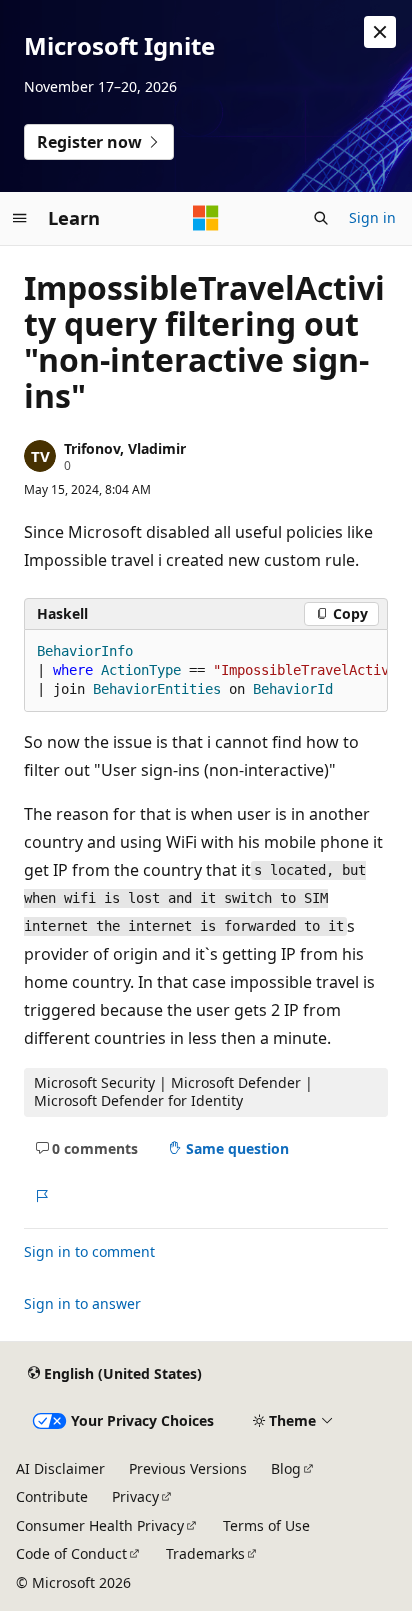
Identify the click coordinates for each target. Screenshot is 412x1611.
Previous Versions (188, 1468)
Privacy (135, 1496)
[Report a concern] (41, 1196)
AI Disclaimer (60, 1468)
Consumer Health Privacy (100, 1525)
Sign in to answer (82, 1303)
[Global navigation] (20, 218)
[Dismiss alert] (380, 32)
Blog (286, 1468)
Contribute (52, 1496)
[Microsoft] (206, 218)
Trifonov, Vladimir (125, 448)
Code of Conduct (71, 1553)
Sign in (372, 217)
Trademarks (205, 1553)
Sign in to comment (89, 1251)
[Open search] (321, 218)
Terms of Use (266, 1525)
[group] (206, 671)
